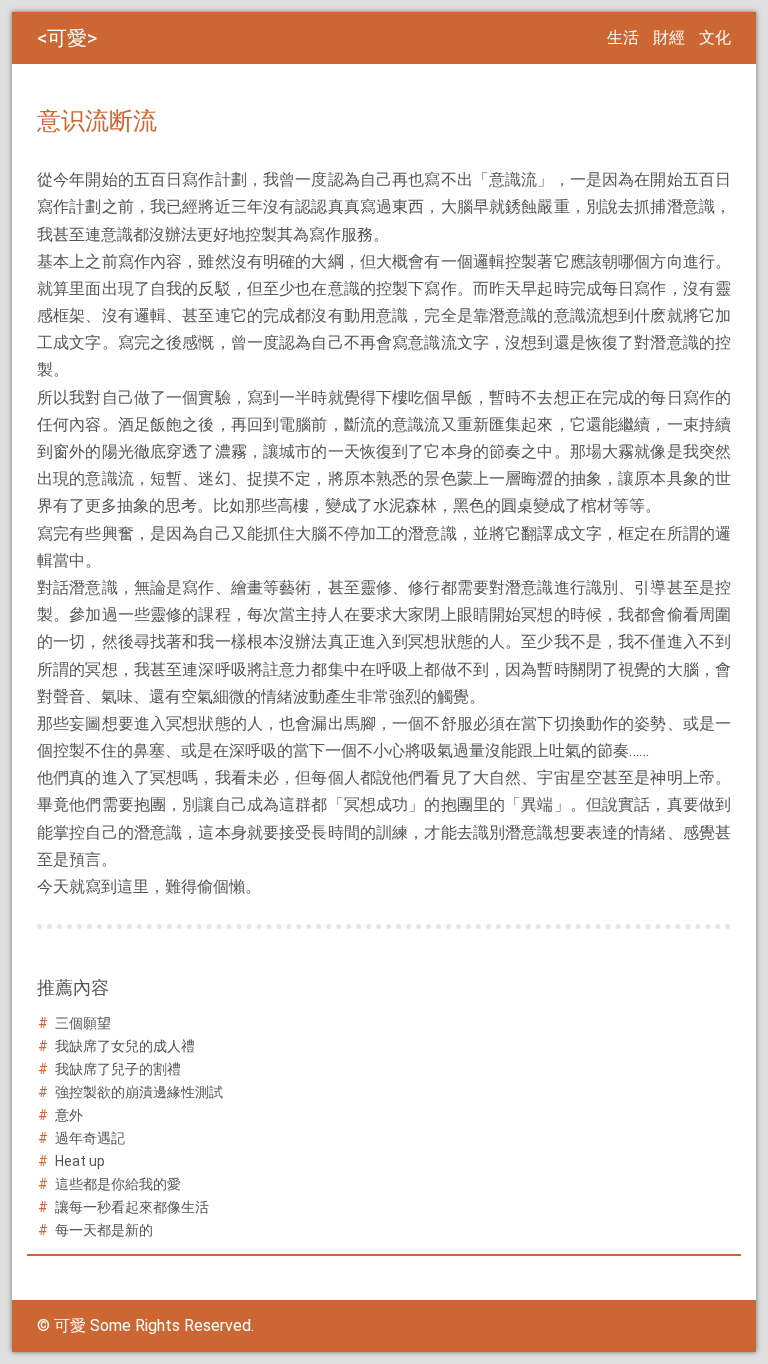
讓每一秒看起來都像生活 (132, 1207)
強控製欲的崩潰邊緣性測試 (139, 1092)
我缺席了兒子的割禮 (118, 1069)
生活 (623, 37)
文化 (715, 37)
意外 (69, 1115)
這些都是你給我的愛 (118, 1184)
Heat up (80, 1161)
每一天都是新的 (104, 1230)
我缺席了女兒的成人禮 (125, 1046)
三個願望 (83, 1023)
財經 (669, 37)
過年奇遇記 (90, 1138)
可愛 (67, 38)
